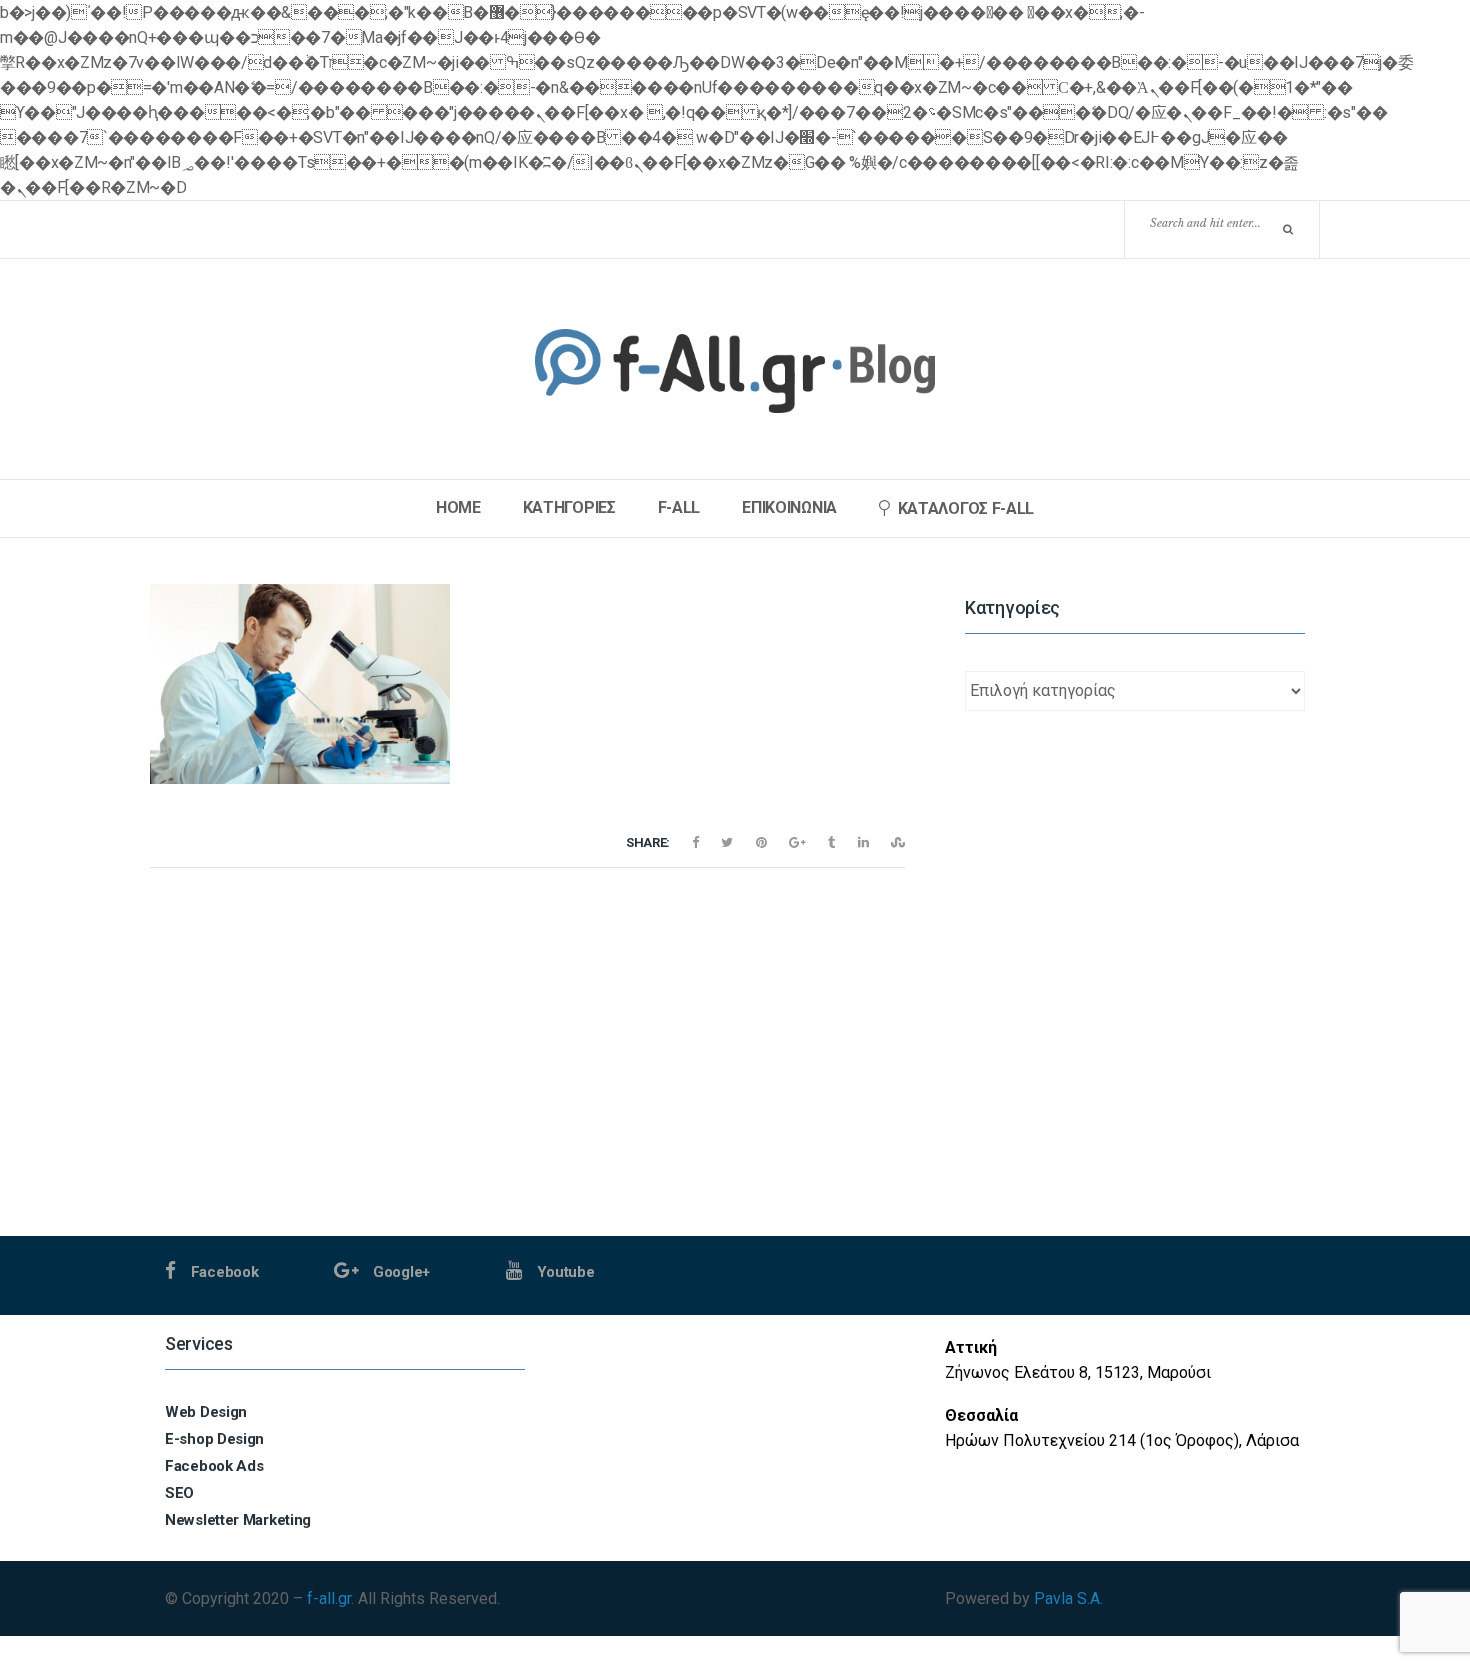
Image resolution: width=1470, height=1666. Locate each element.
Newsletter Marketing (238, 1520)
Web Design (206, 1412)
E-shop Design (214, 1439)
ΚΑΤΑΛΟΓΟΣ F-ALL (966, 508)
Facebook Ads (214, 1466)
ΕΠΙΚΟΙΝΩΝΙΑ (789, 508)
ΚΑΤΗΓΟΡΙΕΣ (569, 508)
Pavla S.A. (1068, 1598)
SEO (179, 1493)
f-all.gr (329, 1598)
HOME (458, 508)
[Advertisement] (1135, 1096)
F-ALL (679, 508)
